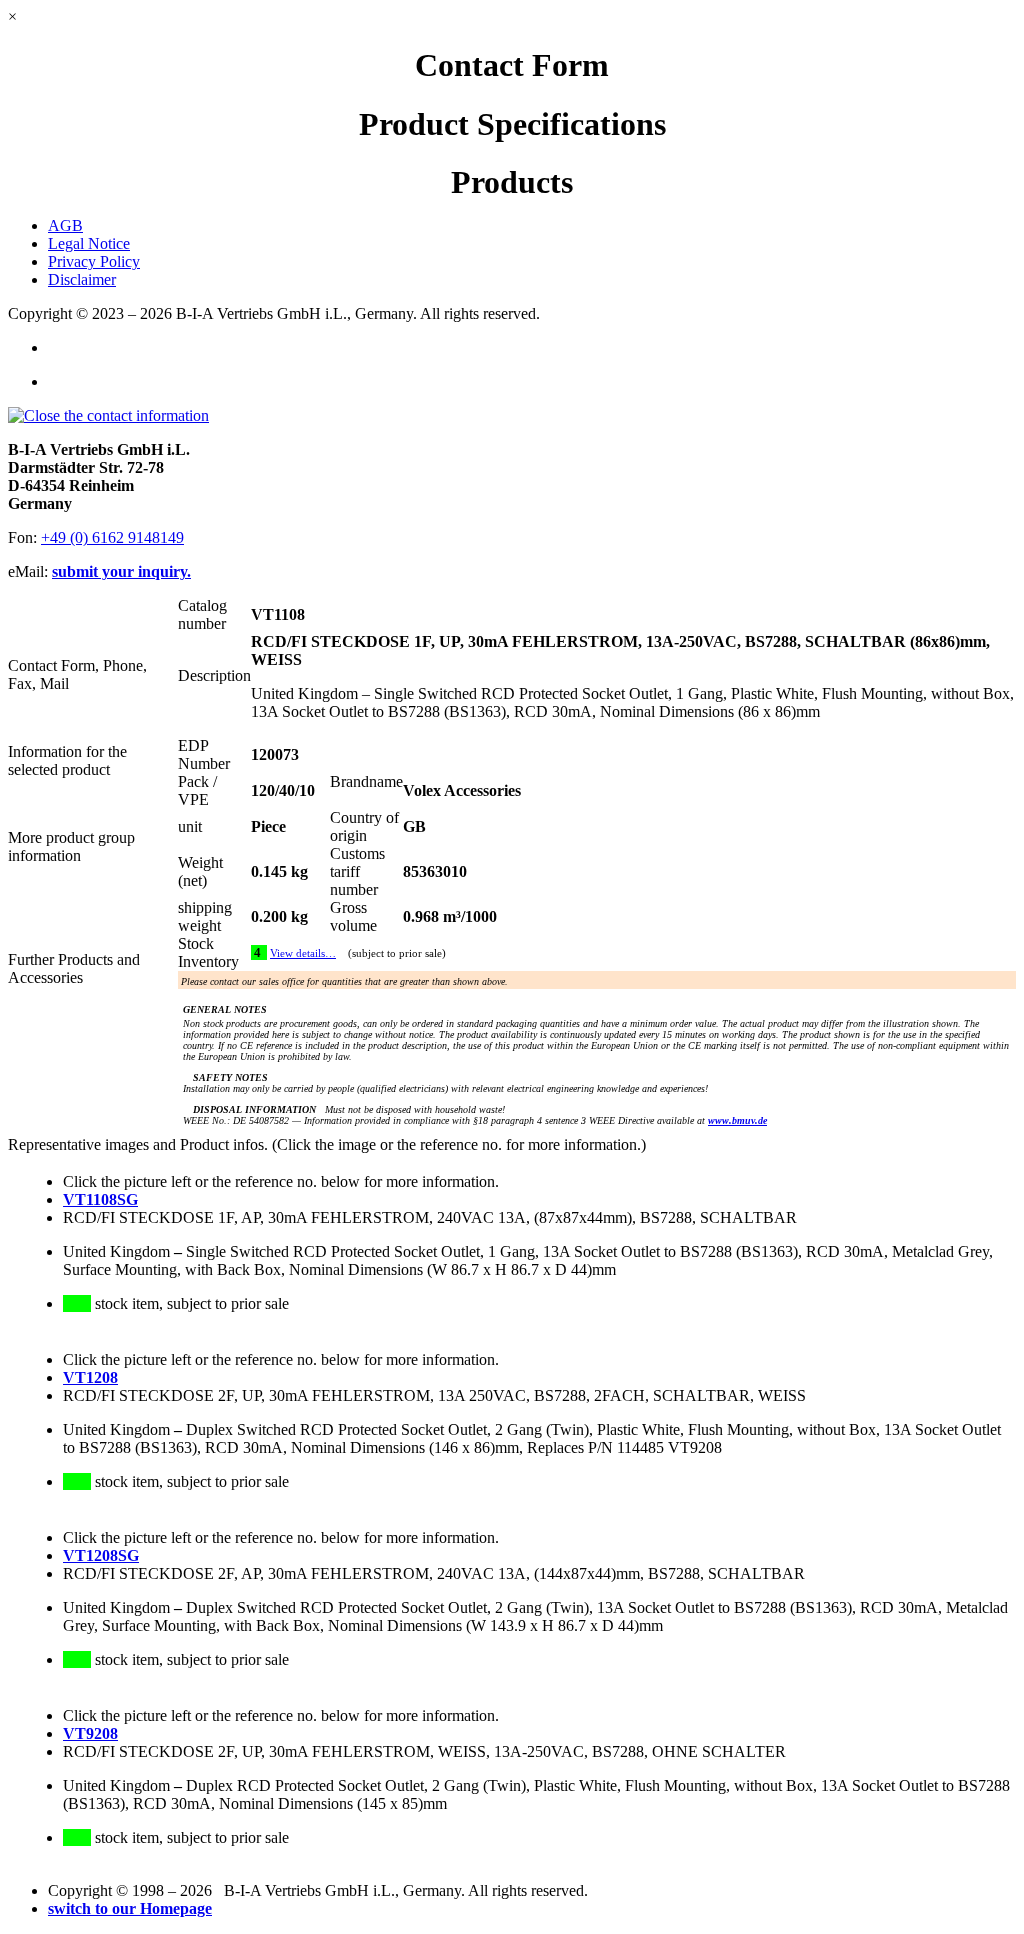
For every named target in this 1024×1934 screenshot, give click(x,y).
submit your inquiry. (121, 571)
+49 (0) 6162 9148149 (112, 537)
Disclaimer (82, 279)
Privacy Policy (94, 261)
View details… (303, 953)
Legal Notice (89, 243)
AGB (65, 225)
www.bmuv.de (737, 1120)
